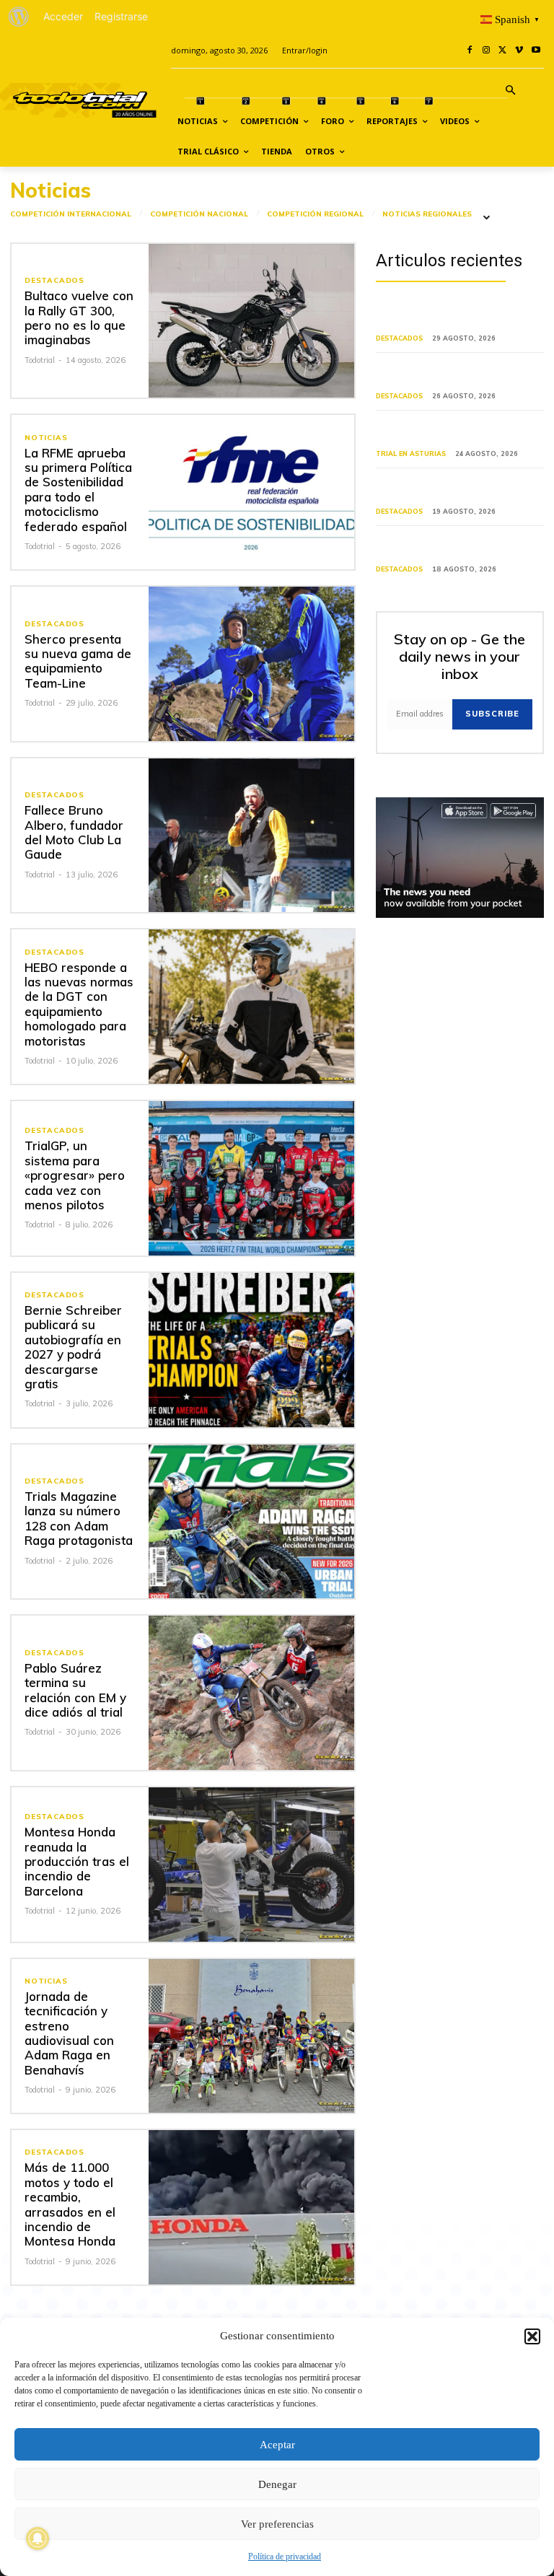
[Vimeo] (519, 51)
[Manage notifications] (38, 2538)
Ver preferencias (277, 2524)
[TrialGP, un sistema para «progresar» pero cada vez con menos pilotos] (251, 1178)
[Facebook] (470, 51)
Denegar (277, 2484)
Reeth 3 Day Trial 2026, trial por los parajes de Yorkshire (457, 490)
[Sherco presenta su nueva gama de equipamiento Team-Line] (251, 664)
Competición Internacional (71, 214)
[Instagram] (487, 51)
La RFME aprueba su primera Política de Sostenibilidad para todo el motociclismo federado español (78, 490)
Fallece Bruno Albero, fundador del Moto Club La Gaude (74, 832)
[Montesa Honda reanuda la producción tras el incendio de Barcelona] (251, 1865)
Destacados (54, 281)
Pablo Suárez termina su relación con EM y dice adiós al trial (75, 1690)
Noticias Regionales (427, 214)
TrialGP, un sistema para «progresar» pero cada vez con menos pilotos (75, 1175)
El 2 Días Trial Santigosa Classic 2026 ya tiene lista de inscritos (449, 548)
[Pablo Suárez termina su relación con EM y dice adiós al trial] (251, 1693)
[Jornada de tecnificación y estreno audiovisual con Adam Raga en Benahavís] (251, 2036)
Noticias (46, 438)
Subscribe (492, 714)
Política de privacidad (285, 2557)
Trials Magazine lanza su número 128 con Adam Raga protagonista (79, 1518)
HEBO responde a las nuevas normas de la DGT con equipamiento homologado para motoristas (79, 1004)
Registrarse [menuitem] (121, 16)
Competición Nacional (199, 214)
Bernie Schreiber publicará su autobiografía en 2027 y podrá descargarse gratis (73, 1347)
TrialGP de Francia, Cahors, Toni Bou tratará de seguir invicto (460, 318)
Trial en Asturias (411, 454)
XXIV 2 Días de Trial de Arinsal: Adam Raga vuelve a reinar (447, 375)
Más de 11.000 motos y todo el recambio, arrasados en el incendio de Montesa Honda (70, 2204)
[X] (503, 51)
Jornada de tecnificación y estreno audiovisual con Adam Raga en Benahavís (69, 2033)
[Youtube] (536, 51)
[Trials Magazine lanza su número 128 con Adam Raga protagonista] (251, 1522)
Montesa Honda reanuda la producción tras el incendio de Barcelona (77, 1861)
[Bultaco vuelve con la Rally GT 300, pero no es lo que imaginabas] (251, 321)
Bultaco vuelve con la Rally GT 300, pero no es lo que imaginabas (79, 317)
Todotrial (40, 360)
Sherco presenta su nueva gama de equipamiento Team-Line (78, 661)
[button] (532, 2336)
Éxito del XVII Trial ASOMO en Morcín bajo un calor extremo (445, 433)
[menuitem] (19, 17)
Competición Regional (315, 214)
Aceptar (277, 2445)
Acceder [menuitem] (63, 16)
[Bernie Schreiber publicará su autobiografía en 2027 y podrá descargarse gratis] (251, 1350)
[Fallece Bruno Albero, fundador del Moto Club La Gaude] (251, 836)
